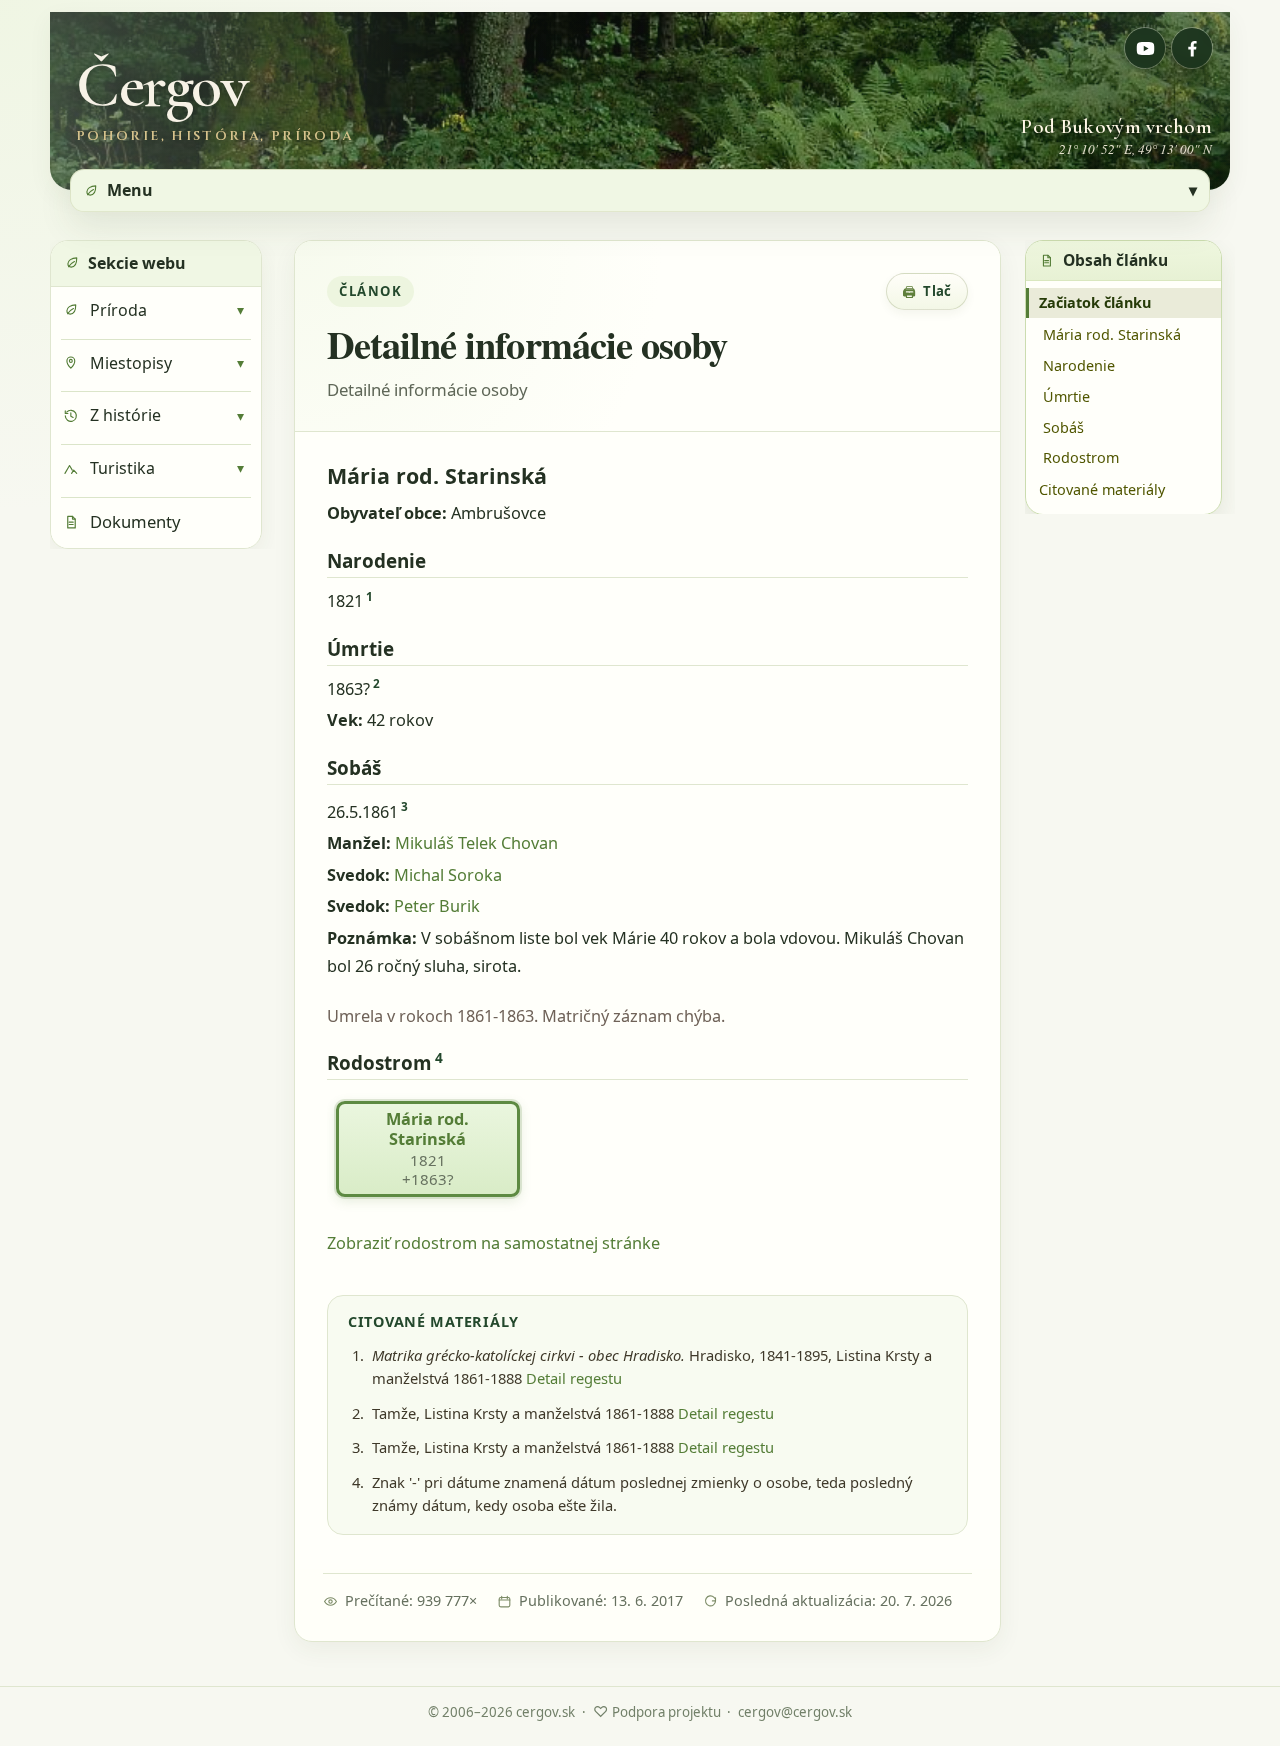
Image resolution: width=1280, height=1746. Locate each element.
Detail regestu (574, 1378)
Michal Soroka (448, 875)
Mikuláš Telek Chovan (476, 843)
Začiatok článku (1095, 302)
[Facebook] (1192, 48)
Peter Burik (437, 906)
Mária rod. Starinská (1112, 333)
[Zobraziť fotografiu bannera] (640, 101)
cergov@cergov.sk (795, 1712)
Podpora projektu (657, 1711)
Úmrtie (1066, 395)
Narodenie (1079, 364)
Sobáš (1063, 426)
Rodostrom (1081, 457)
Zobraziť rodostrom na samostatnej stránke (493, 1243)
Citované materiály (1102, 488)
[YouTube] (1145, 48)
